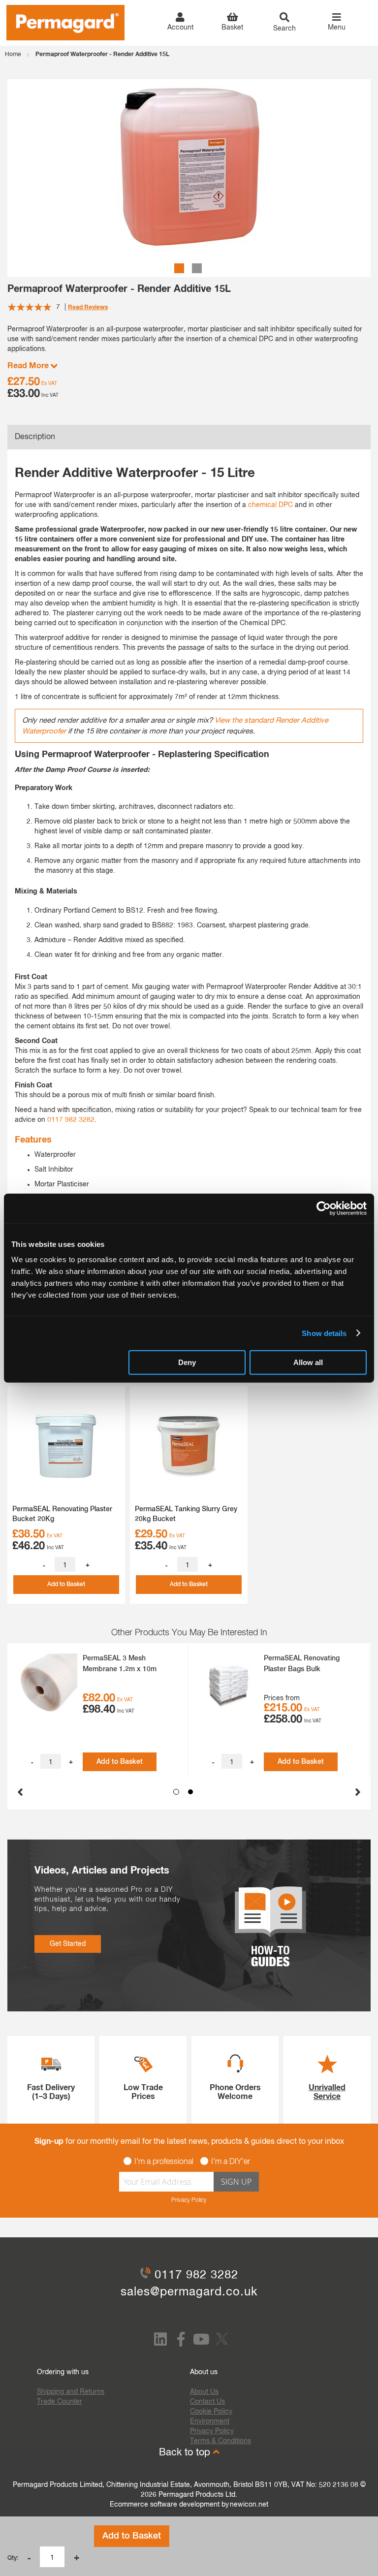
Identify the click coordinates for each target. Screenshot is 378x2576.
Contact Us (207, 2402)
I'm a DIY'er (231, 2162)
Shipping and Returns (71, 2392)
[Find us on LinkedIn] (160, 2343)
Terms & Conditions (220, 2441)
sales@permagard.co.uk (189, 2292)
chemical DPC (270, 505)
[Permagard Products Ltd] (65, 23)
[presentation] (20, 1789)
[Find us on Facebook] (181, 2343)
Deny (187, 1362)
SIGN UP (236, 2182)
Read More (29, 366)
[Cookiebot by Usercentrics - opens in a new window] (324, 1208)
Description (35, 437)
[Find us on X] (223, 2346)
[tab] (189, 437)
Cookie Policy (211, 2412)
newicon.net (249, 2505)
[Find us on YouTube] (201, 2343)
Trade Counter (60, 2402)
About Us (204, 2392)
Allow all (308, 1362)
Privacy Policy (189, 2200)
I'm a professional (164, 2162)
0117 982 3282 (71, 1120)
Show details (324, 1333)
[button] (180, 267)
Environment (210, 2421)
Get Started (68, 1944)
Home (13, 55)
